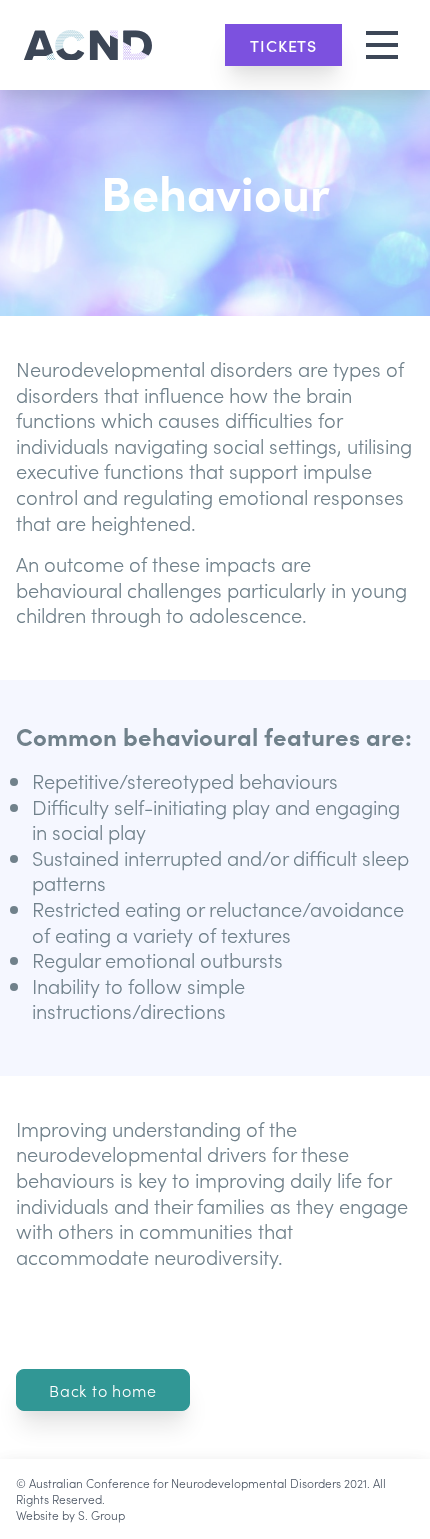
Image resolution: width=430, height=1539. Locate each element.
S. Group (101, 1514)
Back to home (103, 1390)
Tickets (283, 45)
